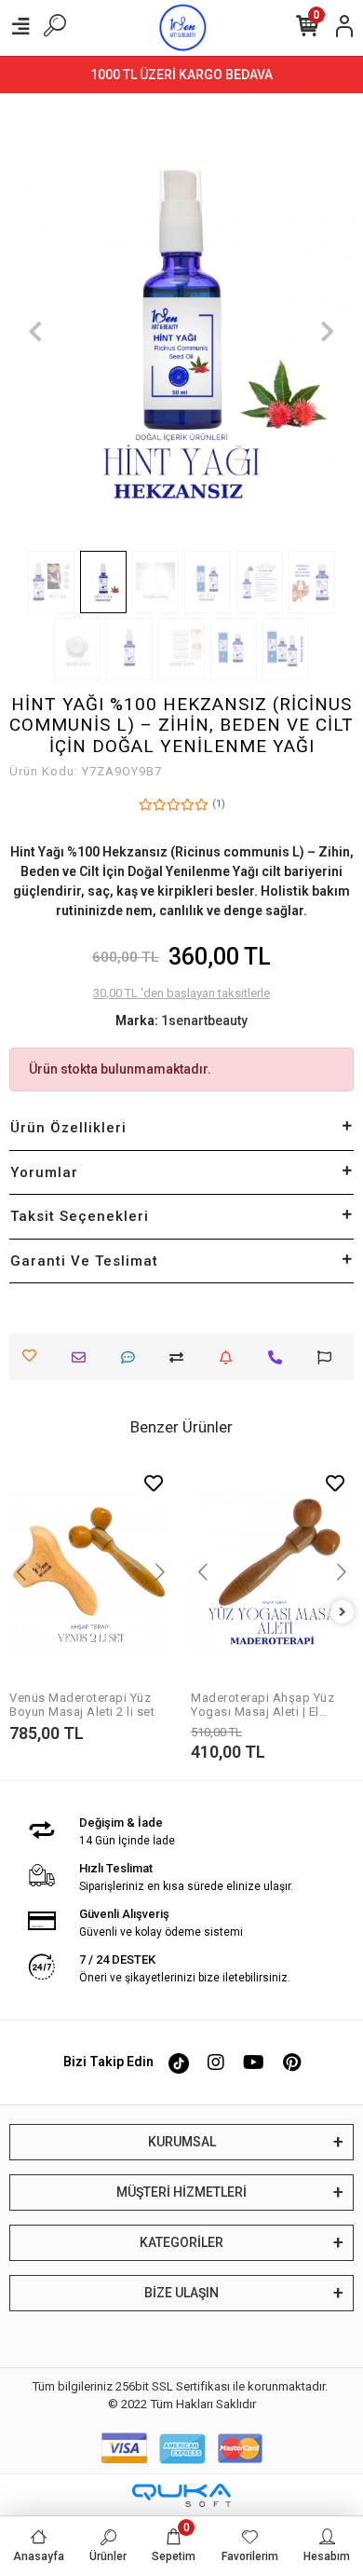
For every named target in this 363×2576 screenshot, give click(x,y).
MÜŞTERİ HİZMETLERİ (181, 2192)
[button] (35, 331)
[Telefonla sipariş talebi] (280, 1357)
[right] (343, 1613)
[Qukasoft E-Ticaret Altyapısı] (181, 2495)
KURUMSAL (182, 2142)
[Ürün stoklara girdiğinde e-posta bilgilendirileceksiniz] (230, 1357)
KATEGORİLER (181, 2242)
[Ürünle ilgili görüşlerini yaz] (133, 1357)
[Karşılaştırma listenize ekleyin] (181, 1357)
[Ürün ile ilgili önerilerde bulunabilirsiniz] (329, 1357)
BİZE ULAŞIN (181, 2293)
